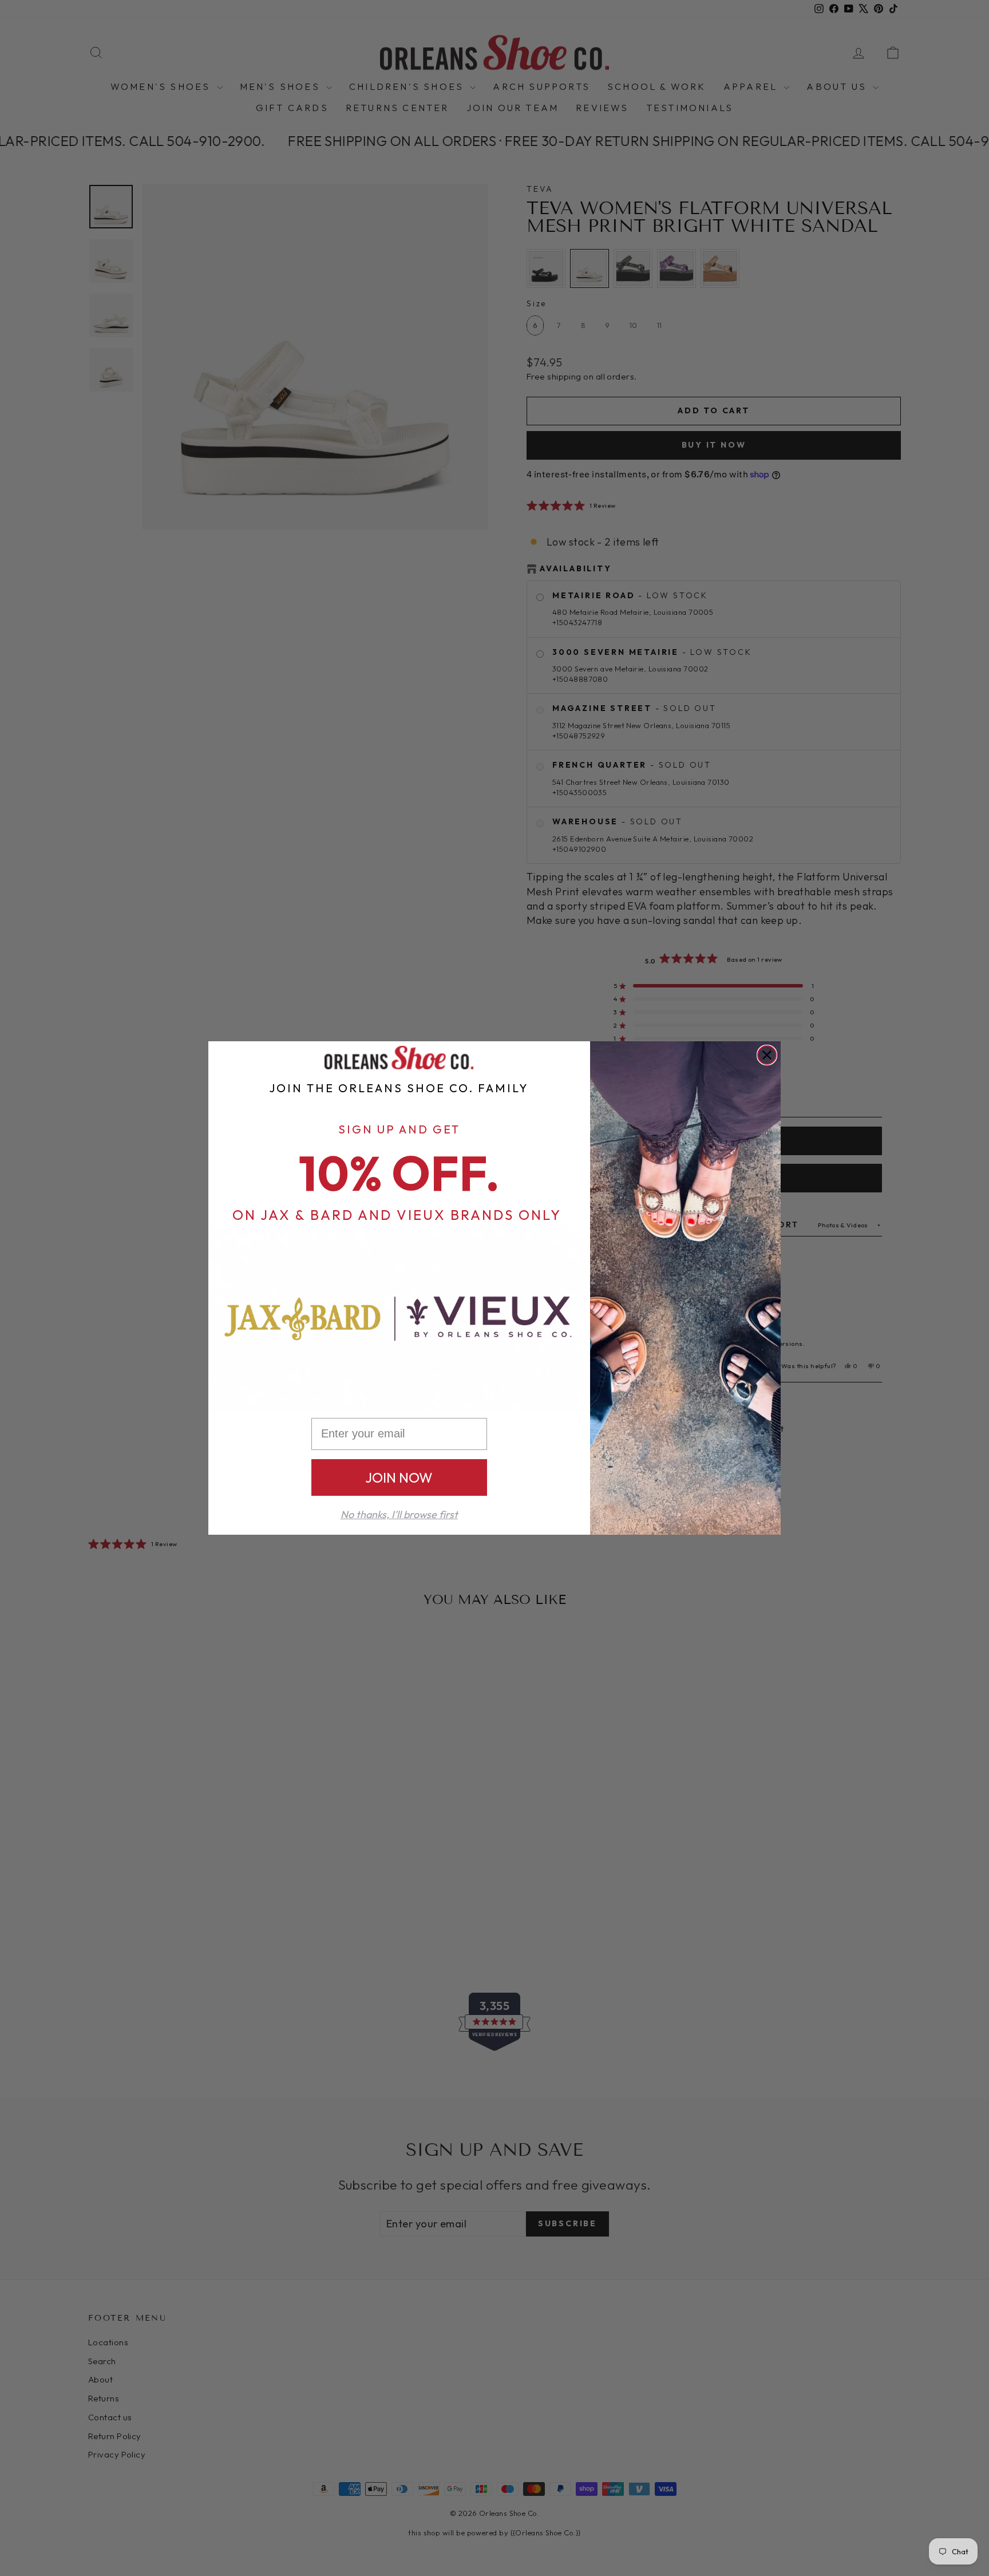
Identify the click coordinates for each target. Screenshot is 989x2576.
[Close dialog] (767, 1055)
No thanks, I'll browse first (399, 1514)
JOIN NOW (399, 1477)
